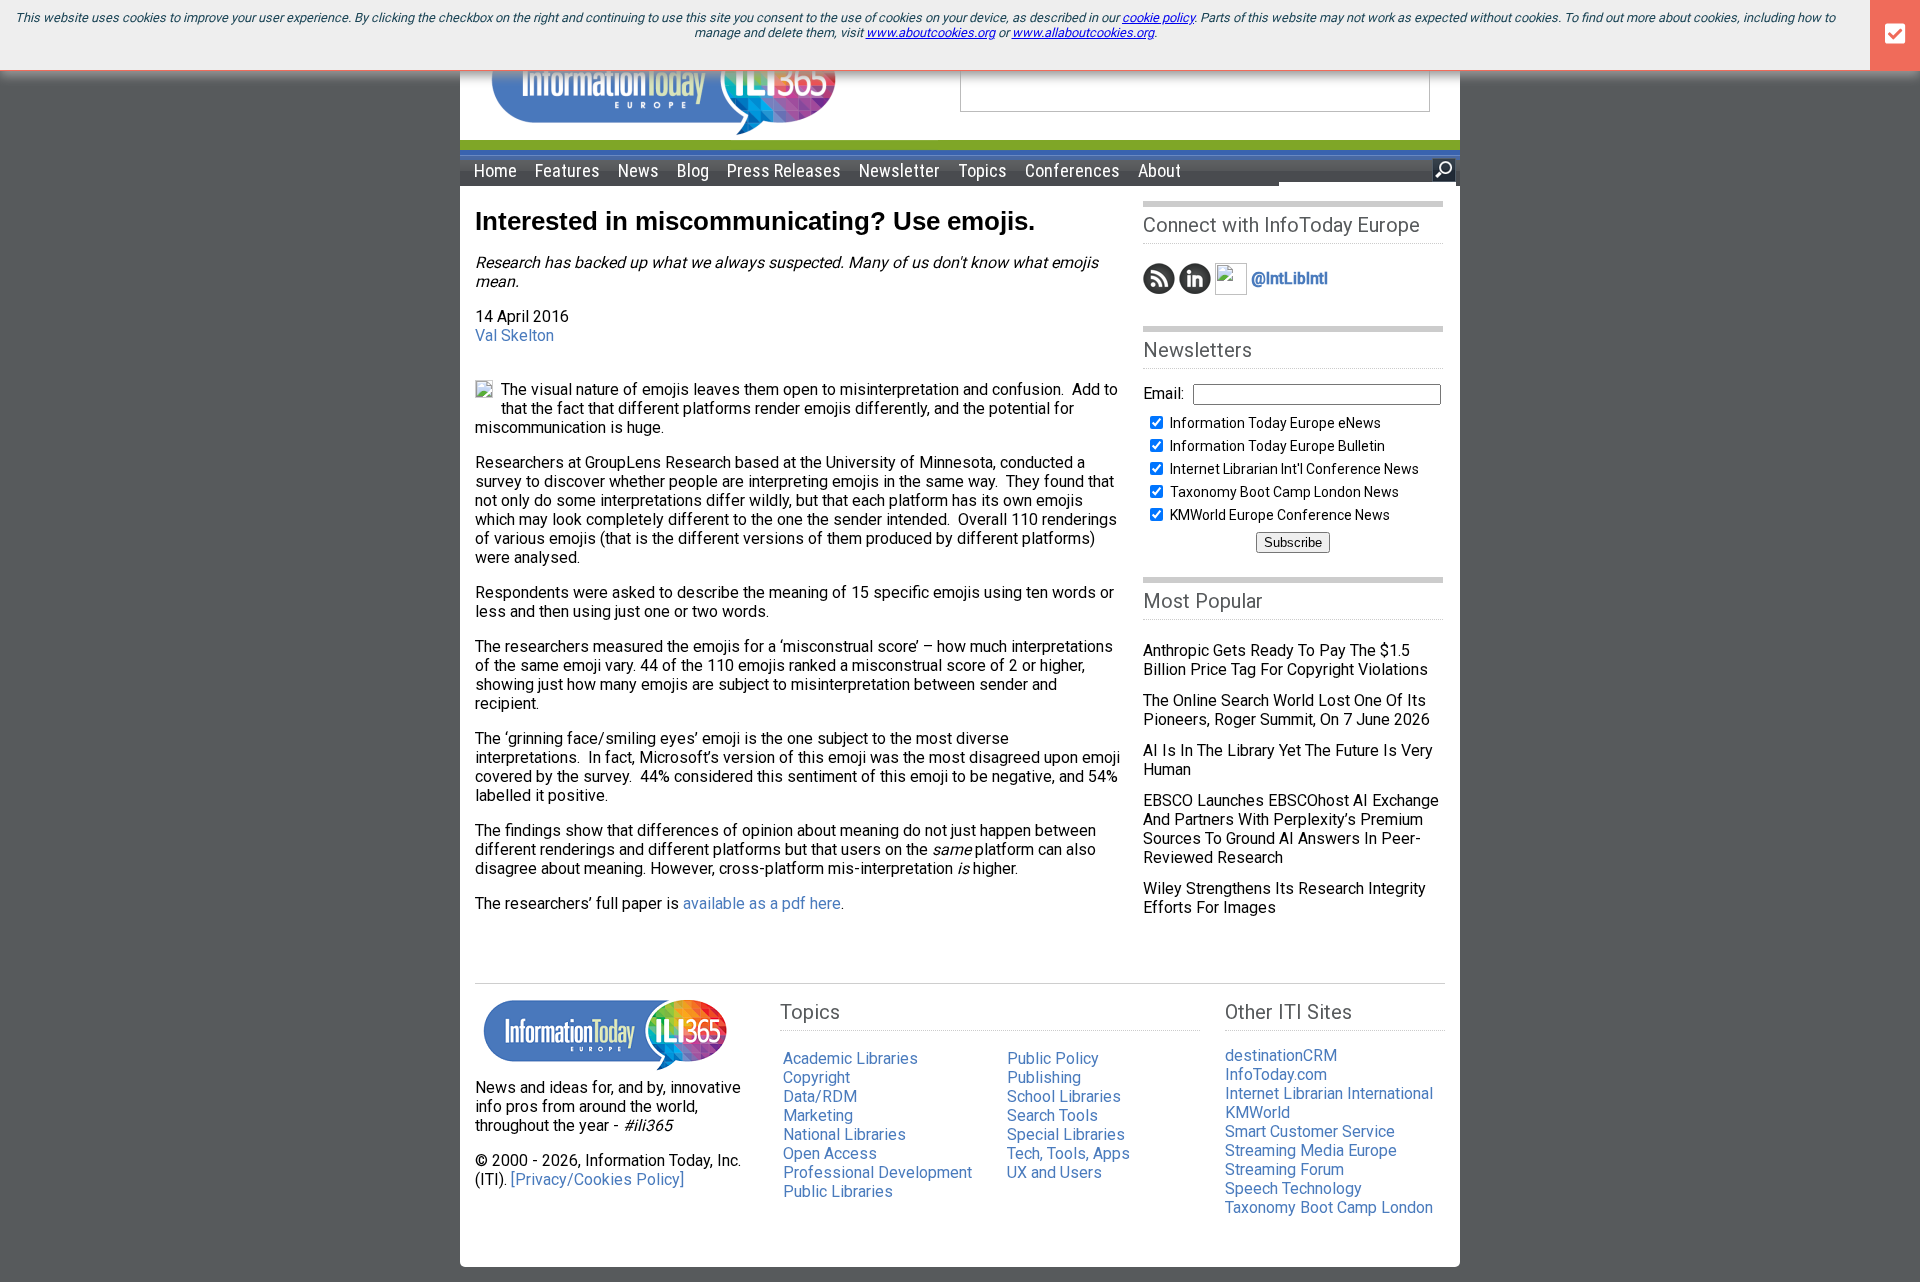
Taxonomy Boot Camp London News (1284, 492)
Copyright (816, 1077)
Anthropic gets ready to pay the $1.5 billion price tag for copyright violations (1285, 660)
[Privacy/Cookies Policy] (597, 1179)
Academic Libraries (850, 1058)
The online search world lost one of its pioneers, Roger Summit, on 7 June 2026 (1286, 710)
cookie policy (1158, 17)
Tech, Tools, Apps (1068, 1153)
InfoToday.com (1276, 1074)
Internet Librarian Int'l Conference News (1294, 469)
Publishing (1044, 1077)
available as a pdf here (762, 903)
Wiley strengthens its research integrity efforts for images (1284, 898)
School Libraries (1064, 1096)
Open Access (830, 1153)
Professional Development (877, 1172)
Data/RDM (820, 1096)
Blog (693, 170)
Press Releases (784, 170)
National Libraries (844, 1134)
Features (567, 170)
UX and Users (1054, 1172)
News (638, 170)
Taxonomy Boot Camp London (1329, 1207)
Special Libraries (1066, 1134)
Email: (1163, 393)
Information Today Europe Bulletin (1277, 446)
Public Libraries (838, 1191)
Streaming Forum (1284, 1169)
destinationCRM (1281, 1055)
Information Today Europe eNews (1275, 423)
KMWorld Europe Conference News (1280, 515)
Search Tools (1052, 1115)
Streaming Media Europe (1311, 1150)
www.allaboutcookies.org (1083, 32)
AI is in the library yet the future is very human (1288, 760)
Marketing (818, 1115)
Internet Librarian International (1329, 1093)
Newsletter (899, 170)
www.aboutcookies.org (930, 32)
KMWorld (1257, 1112)
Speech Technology (1293, 1188)
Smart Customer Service (1310, 1131)
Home (495, 170)
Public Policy (1053, 1058)
